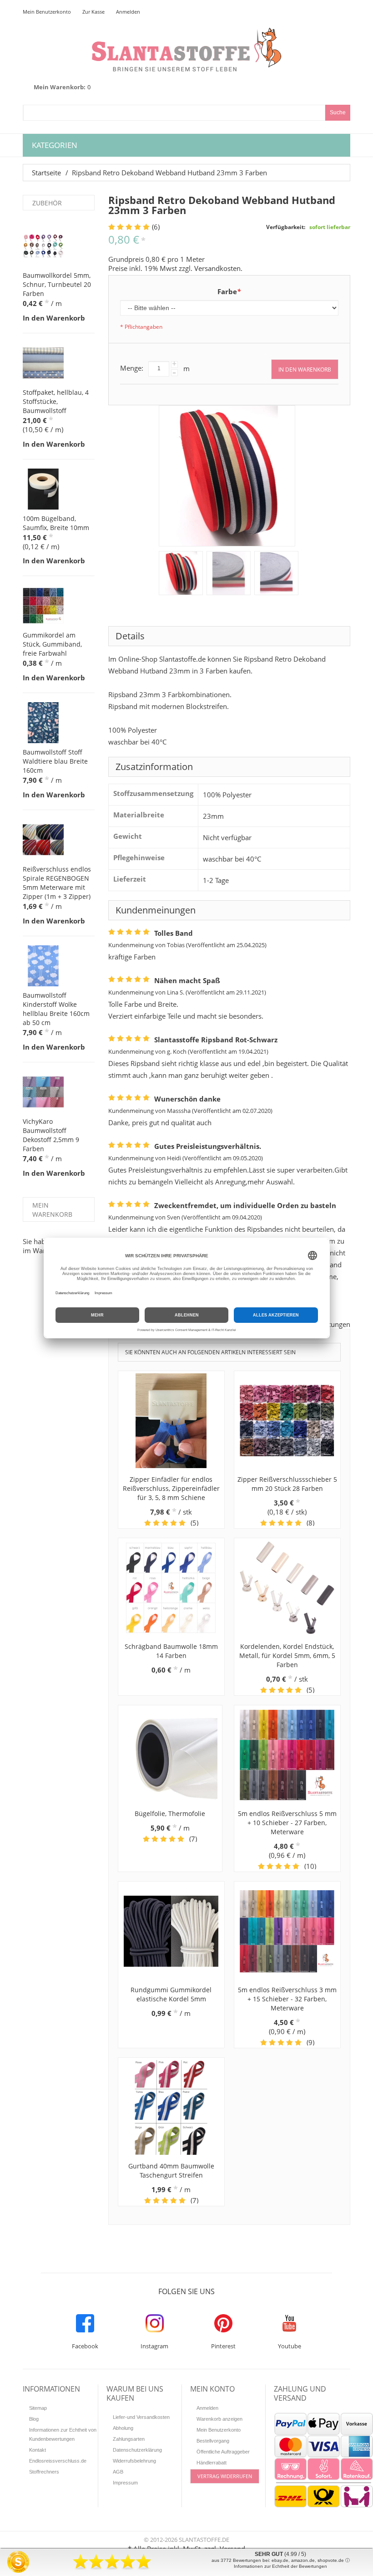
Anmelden (128, 12)
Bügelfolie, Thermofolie (170, 1813)
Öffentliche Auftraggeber (223, 2452)
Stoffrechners (44, 2472)
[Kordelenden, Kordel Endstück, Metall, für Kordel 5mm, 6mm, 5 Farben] (287, 1588)
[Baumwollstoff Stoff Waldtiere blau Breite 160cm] (43, 723)
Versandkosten (217, 268)
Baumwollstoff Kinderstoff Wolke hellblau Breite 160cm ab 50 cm (56, 1009)
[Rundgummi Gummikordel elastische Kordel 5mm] (171, 1931)
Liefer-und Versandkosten (141, 2417)
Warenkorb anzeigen (219, 2419)
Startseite (46, 173)
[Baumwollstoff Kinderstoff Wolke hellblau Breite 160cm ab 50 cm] (43, 966)
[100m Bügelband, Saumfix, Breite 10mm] (43, 489)
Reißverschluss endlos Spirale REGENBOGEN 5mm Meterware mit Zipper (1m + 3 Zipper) (57, 883)
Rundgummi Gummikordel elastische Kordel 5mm (171, 1994)
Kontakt (38, 2450)
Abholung (123, 2428)
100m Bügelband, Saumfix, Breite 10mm (56, 523)
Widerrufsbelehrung (134, 2461)
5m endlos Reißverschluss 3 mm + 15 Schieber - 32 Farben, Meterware (287, 1999)
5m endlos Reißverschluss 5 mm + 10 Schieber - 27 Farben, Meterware (287, 1823)
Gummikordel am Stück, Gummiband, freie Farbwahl (52, 644)
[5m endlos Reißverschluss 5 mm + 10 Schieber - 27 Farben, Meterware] (287, 1755)
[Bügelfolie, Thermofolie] (170, 1755)
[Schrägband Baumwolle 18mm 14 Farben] (171, 1588)
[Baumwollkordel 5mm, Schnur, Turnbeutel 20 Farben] (43, 246)
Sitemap (38, 2408)
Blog (34, 2419)
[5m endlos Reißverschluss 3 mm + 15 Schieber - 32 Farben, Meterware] (287, 1931)
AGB (118, 2472)
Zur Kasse (93, 12)
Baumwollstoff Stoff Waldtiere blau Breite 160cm (55, 761)
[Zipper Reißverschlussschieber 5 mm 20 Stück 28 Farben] (287, 1421)
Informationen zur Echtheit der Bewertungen (280, 2566)
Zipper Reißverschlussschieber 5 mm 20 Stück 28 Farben (287, 1484)
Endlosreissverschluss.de (58, 2461)
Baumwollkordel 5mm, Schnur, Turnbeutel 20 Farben (57, 284)
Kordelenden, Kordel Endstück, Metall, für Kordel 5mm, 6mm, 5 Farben (287, 1655)
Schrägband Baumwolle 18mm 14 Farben (171, 1651)
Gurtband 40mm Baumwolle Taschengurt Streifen (171, 2170)
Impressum (125, 2483)
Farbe (229, 291)
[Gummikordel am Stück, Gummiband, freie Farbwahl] (43, 606)
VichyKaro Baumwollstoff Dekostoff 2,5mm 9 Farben (51, 1135)
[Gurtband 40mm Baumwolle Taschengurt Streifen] (171, 2107)
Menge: (132, 368)
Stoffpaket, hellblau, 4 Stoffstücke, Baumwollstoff (56, 401)
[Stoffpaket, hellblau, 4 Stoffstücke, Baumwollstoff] (43, 363)
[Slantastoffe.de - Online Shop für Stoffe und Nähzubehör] (186, 49)
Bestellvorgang (213, 2441)
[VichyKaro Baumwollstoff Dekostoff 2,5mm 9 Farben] (43, 1092)
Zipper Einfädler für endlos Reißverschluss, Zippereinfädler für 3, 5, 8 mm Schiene (171, 1488)
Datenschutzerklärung (137, 2450)
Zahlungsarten (129, 2439)
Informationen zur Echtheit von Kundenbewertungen (63, 2434)
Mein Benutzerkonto (47, 12)
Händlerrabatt (212, 2463)
